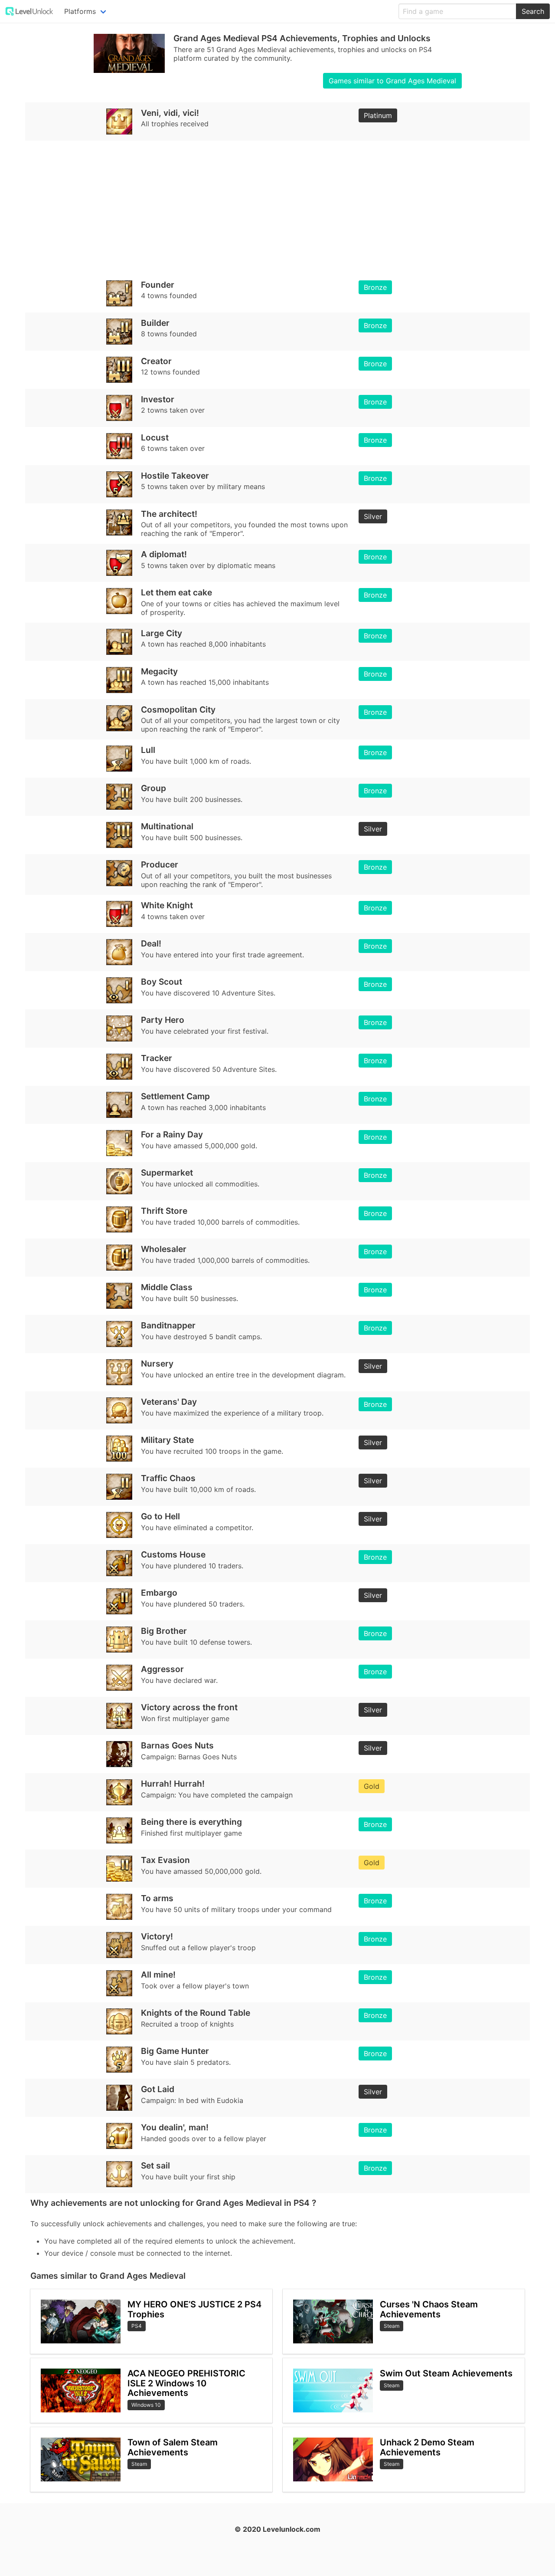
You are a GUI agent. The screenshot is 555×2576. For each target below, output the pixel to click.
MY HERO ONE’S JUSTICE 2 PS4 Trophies (194, 2309)
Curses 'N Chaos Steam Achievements (429, 2309)
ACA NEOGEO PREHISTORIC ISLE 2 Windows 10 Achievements (186, 2383)
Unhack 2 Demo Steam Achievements (427, 2447)
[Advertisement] (277, 207)
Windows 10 (146, 2405)
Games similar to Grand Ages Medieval (392, 81)
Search (533, 11)
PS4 (137, 2326)
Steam (139, 2464)
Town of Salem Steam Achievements (173, 2447)
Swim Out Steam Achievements (446, 2373)
